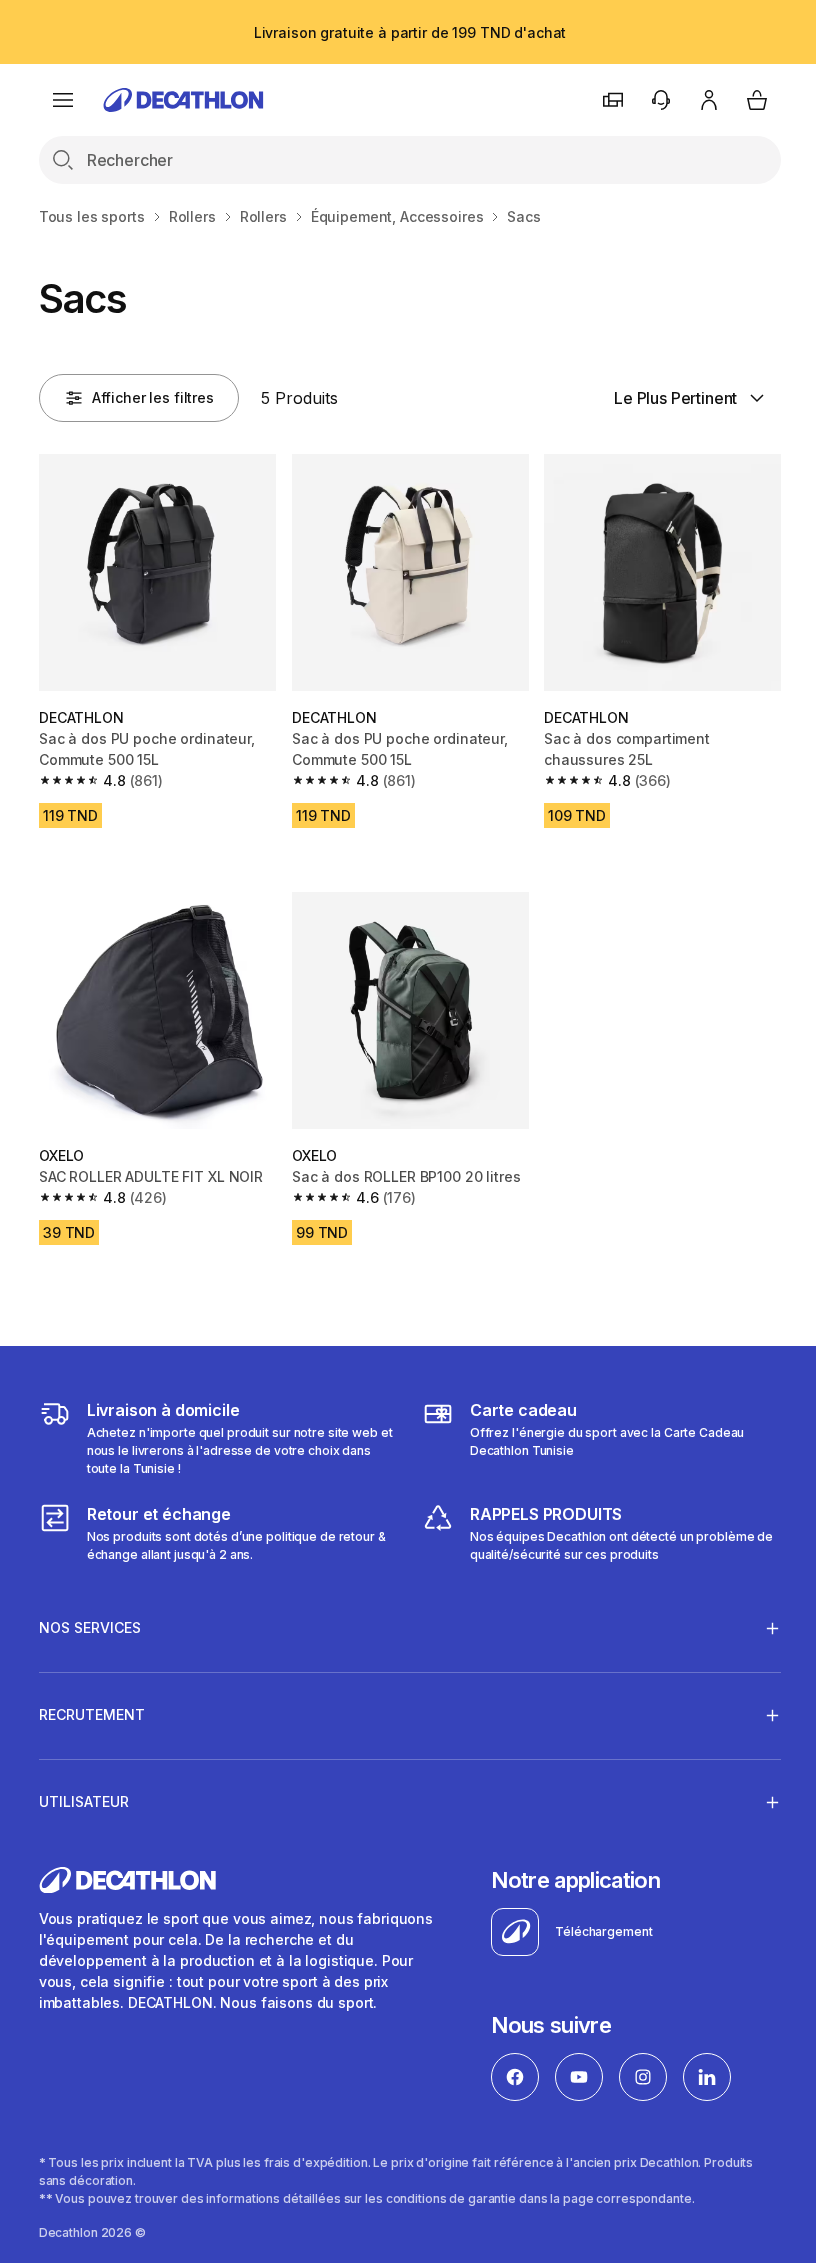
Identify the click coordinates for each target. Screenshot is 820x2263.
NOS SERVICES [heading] (90, 1617)
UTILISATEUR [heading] (84, 1791)
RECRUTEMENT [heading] (92, 1704)
